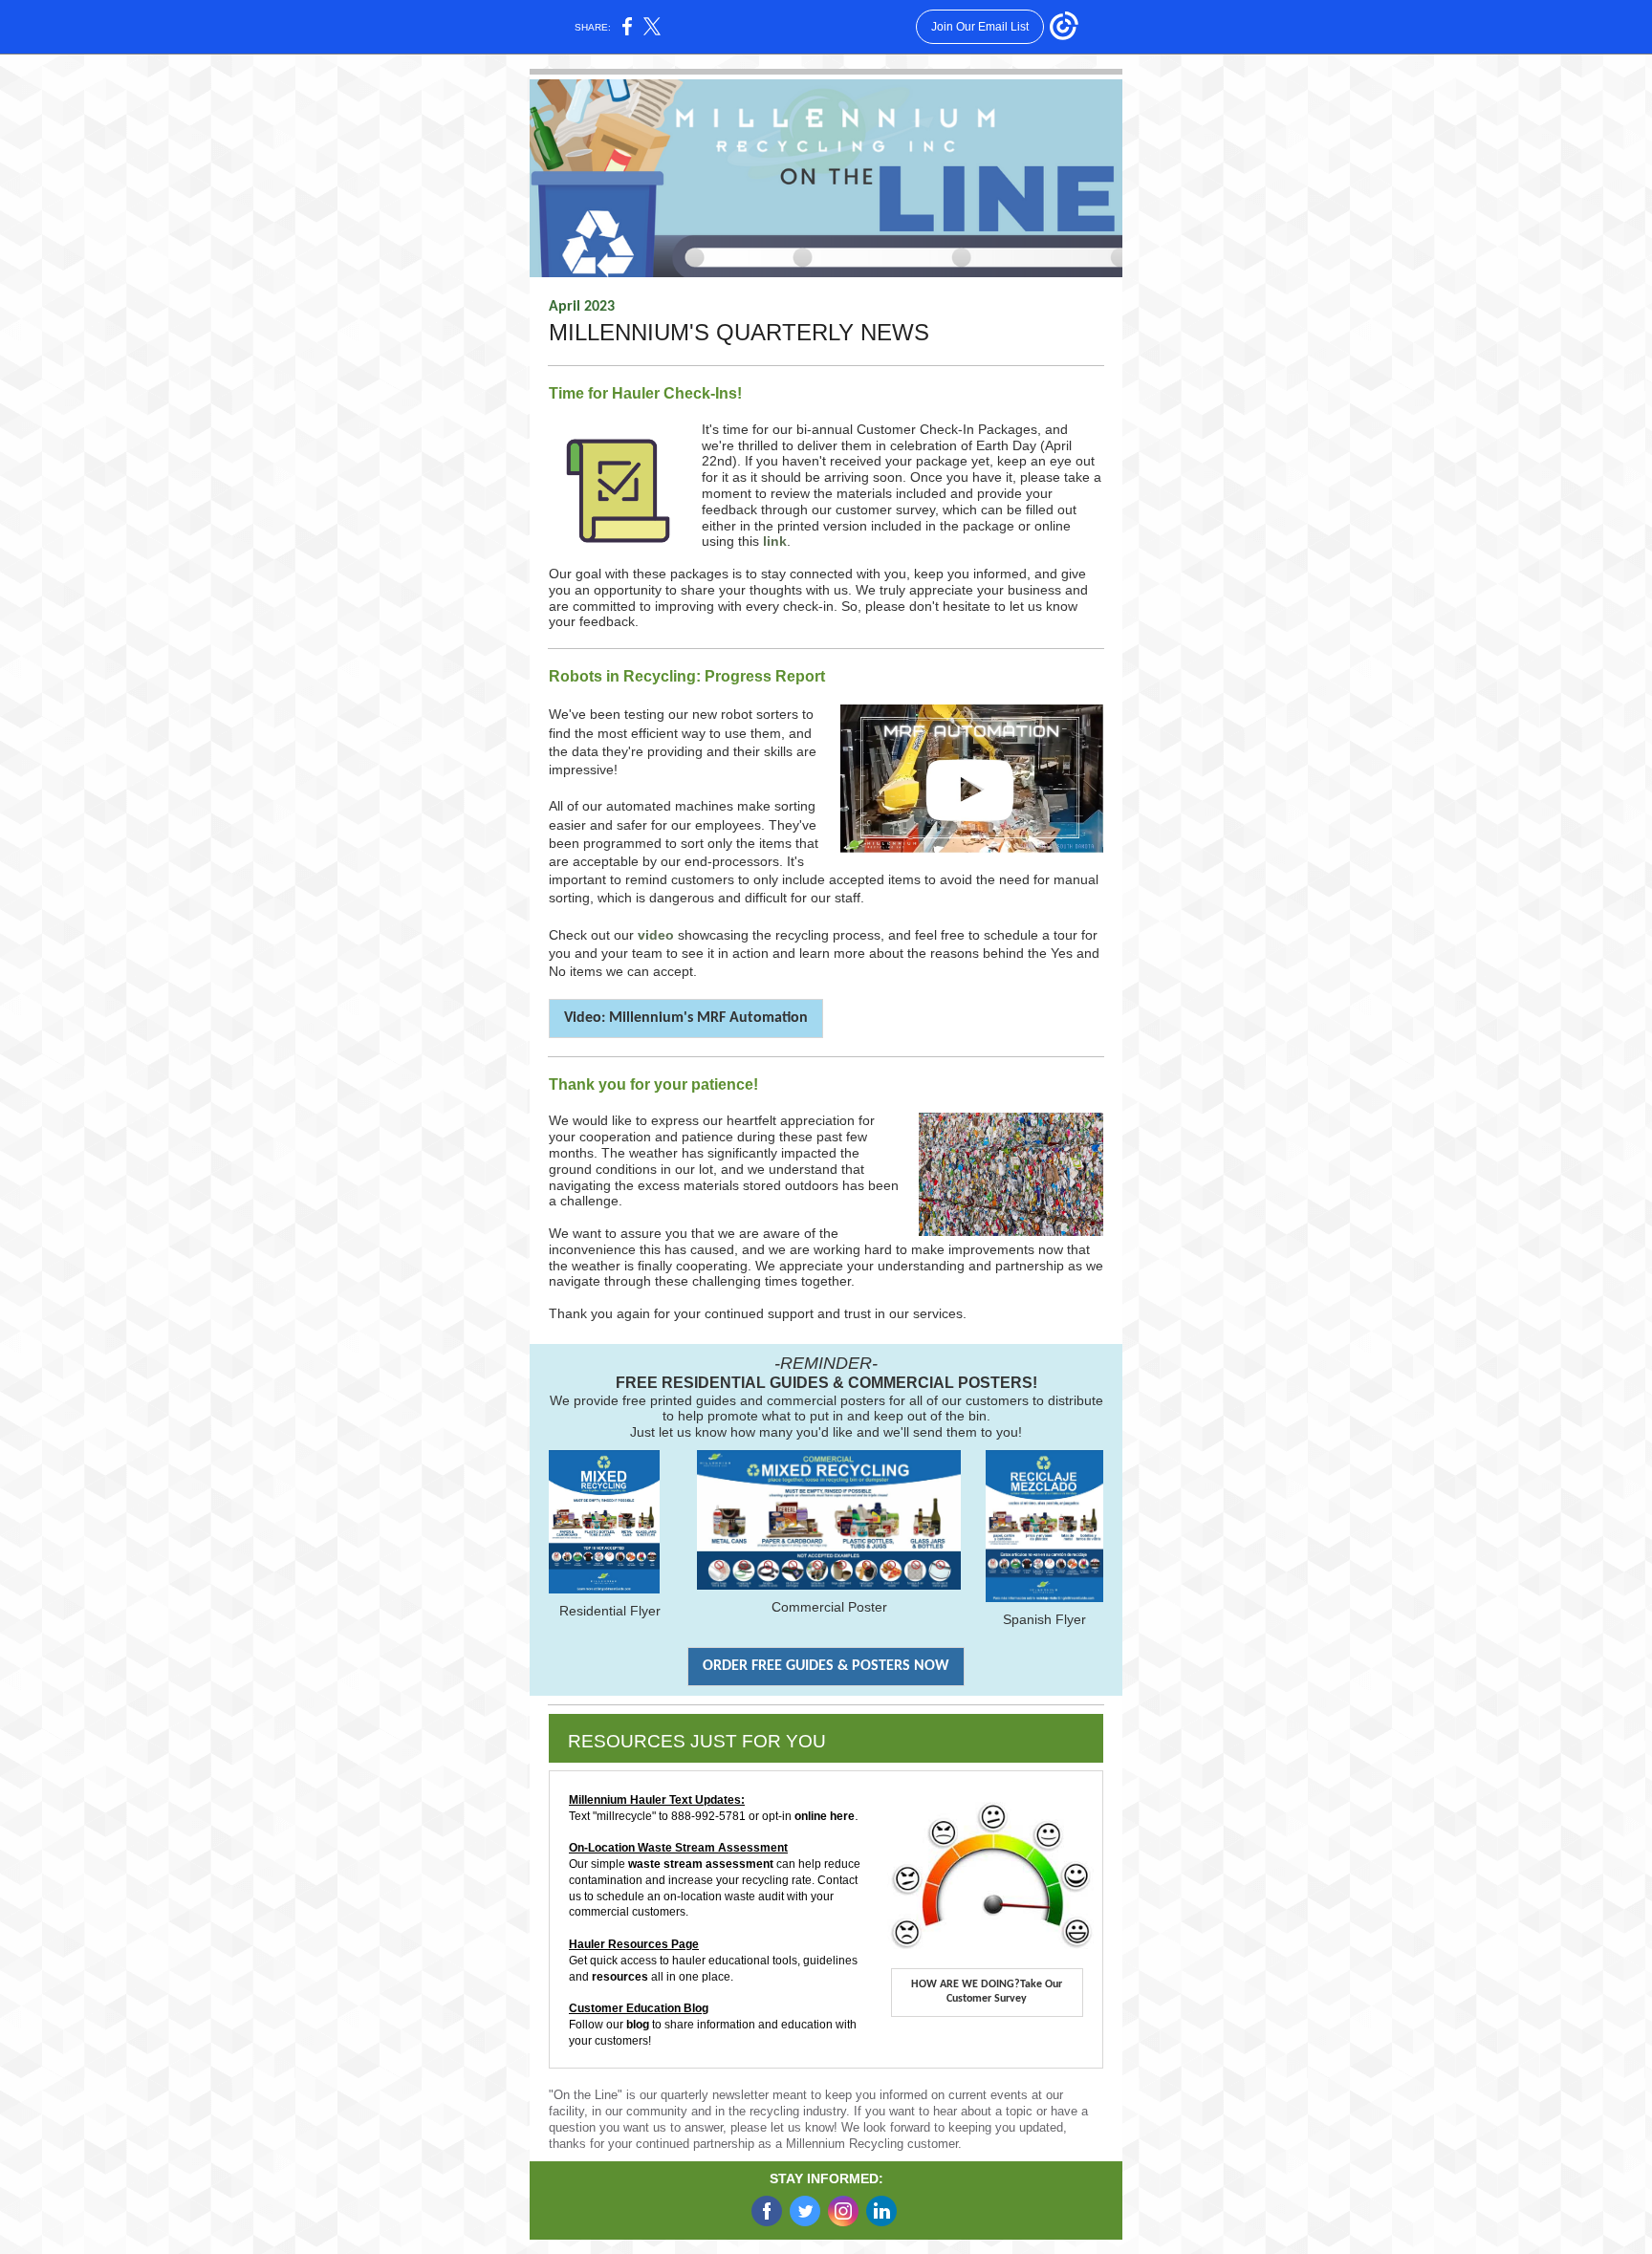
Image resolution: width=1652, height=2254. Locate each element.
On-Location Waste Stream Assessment (678, 1848)
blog (639, 2025)
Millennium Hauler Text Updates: (657, 1800)
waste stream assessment (701, 1864)
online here (825, 1816)
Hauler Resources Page (634, 1944)
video (658, 935)
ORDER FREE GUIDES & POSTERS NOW (826, 1666)
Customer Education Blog (639, 2008)
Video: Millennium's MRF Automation (686, 1018)
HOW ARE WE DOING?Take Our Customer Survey (987, 1992)
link (775, 541)
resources (621, 1977)
